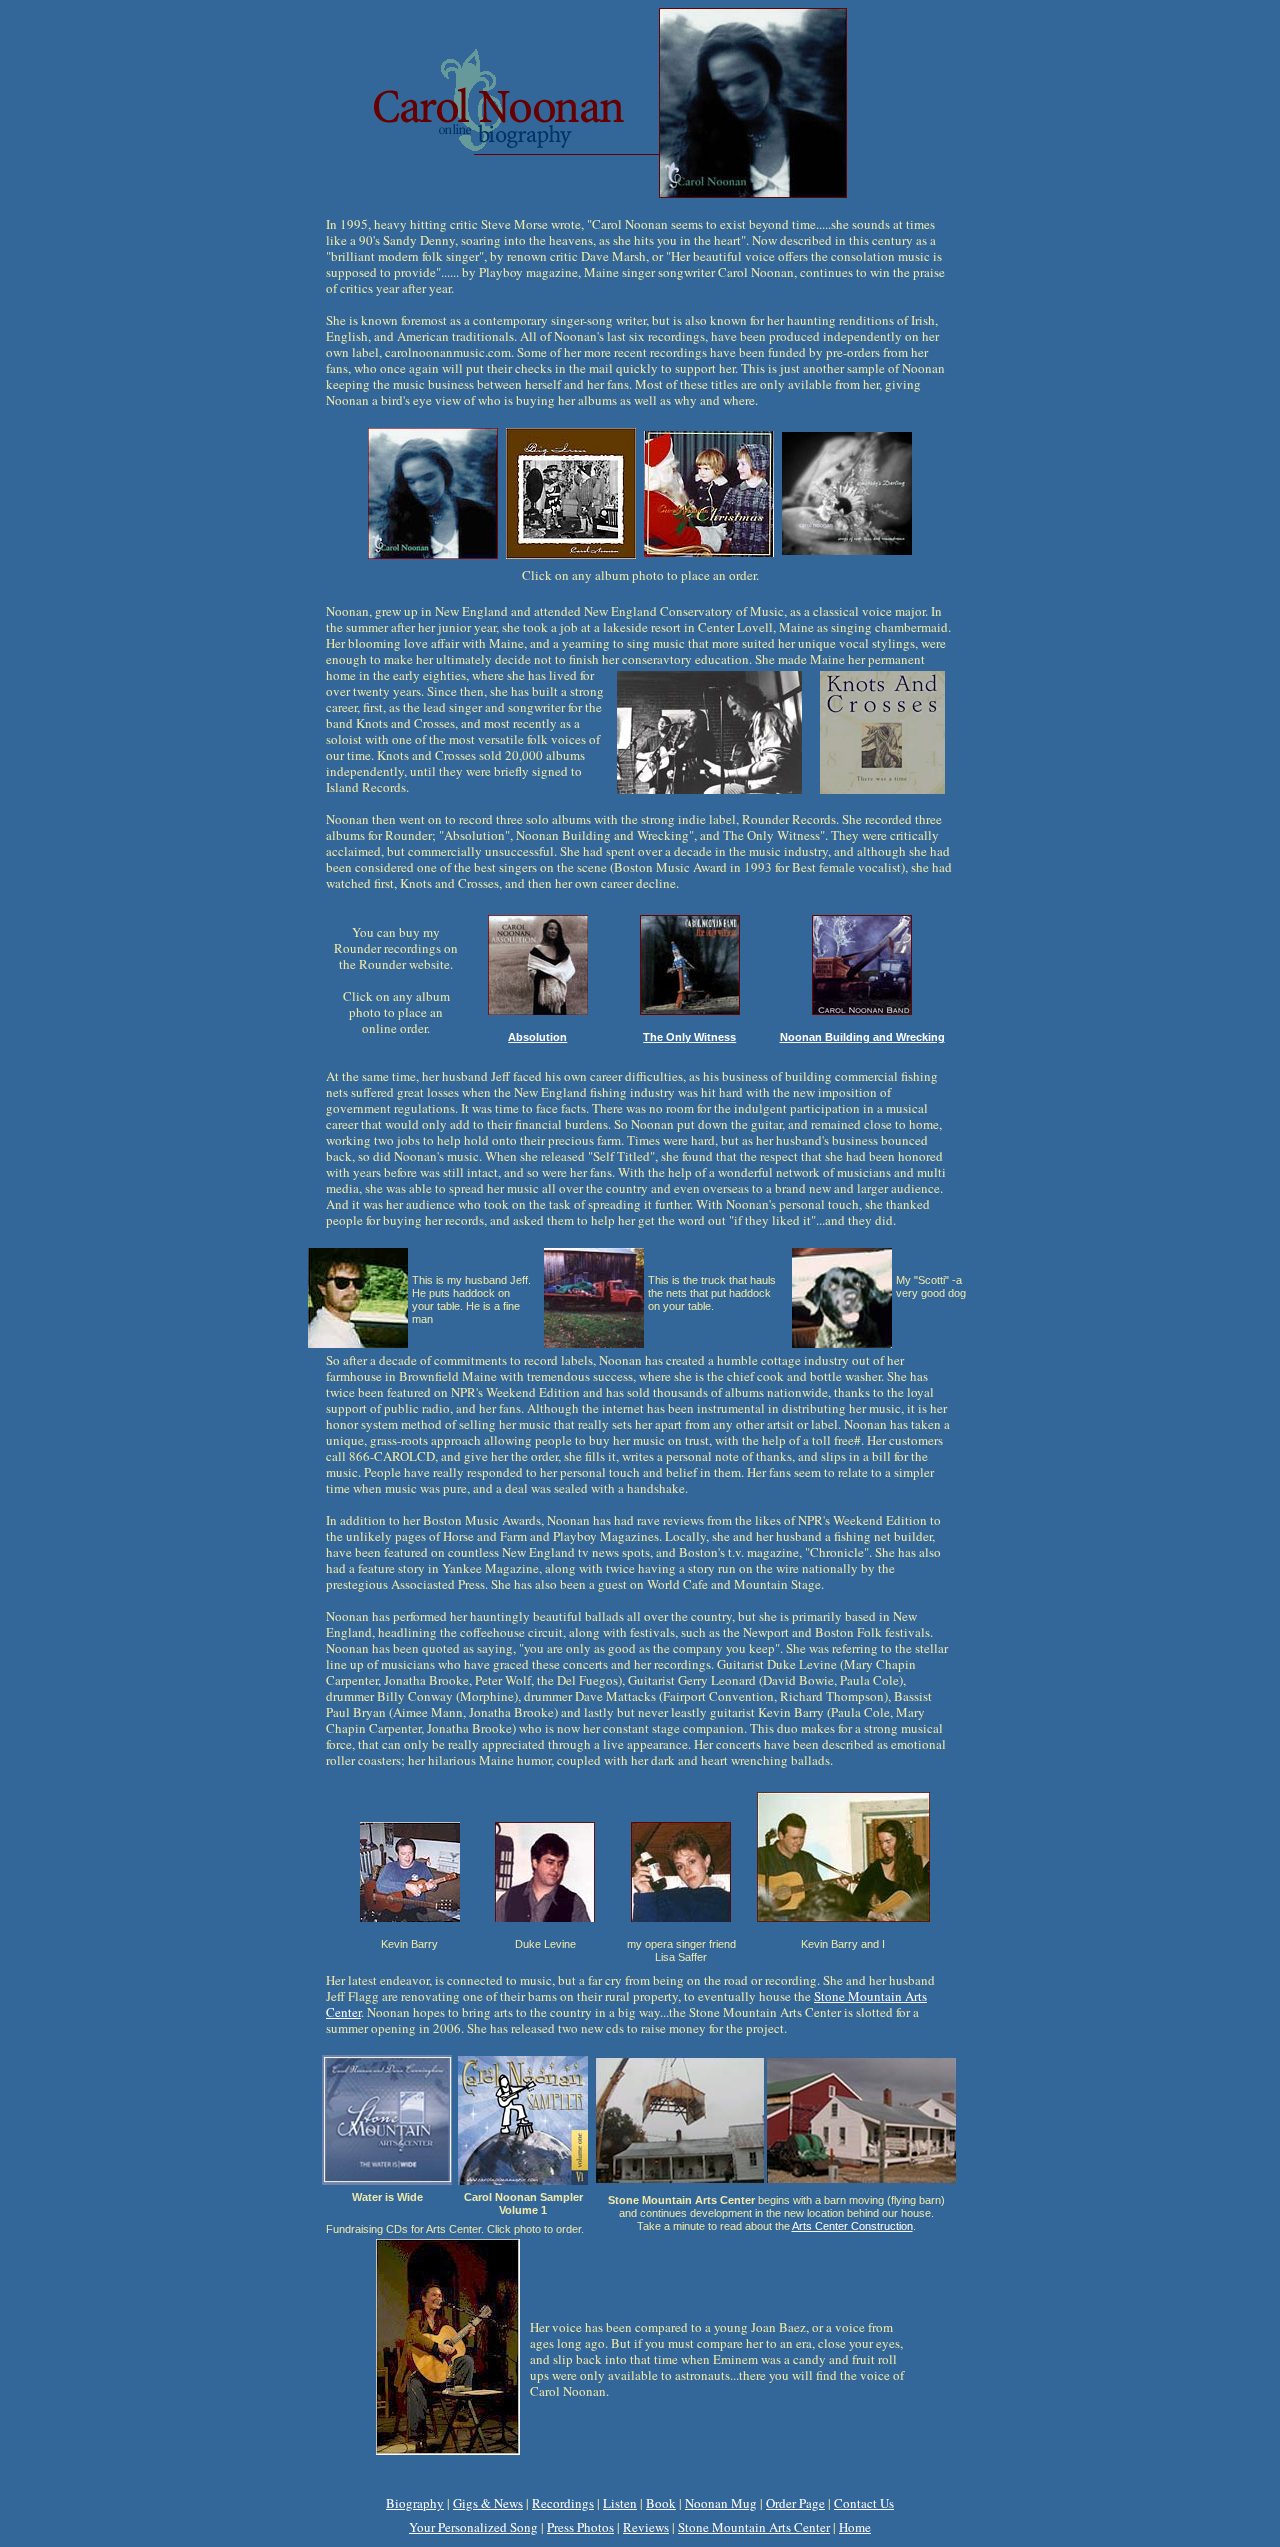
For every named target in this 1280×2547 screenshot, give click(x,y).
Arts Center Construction (852, 2226)
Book (661, 2503)
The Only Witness (689, 1037)
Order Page (795, 2503)
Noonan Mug (721, 2503)
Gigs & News (488, 2503)
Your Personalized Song (473, 2527)
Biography (415, 2503)
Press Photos (580, 2527)
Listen (620, 2503)
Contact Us (864, 2503)
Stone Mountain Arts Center (754, 2527)
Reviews (646, 2527)
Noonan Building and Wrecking (862, 1037)
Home (855, 2527)
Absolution (537, 1037)
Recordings (563, 2503)
